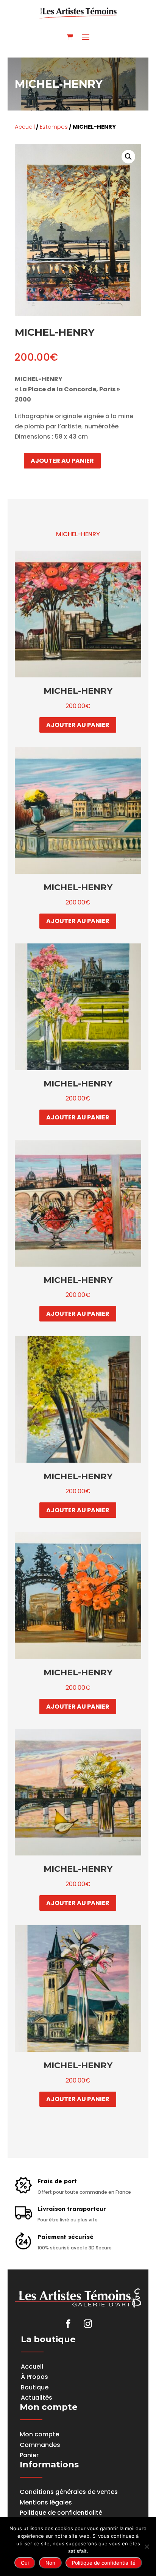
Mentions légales (46, 2502)
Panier (29, 2455)
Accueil (25, 127)
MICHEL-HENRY (78, 534)
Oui (25, 2563)
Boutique (35, 2387)
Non (50, 2563)
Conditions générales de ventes (69, 2492)
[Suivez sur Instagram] (88, 2324)
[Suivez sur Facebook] (68, 2324)
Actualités (37, 2398)
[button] (128, 157)
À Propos (34, 2377)
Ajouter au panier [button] (78, 725)
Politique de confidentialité (61, 2513)
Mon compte (39, 2434)
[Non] (147, 2546)
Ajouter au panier (62, 461)
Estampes (54, 127)
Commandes (40, 2445)
